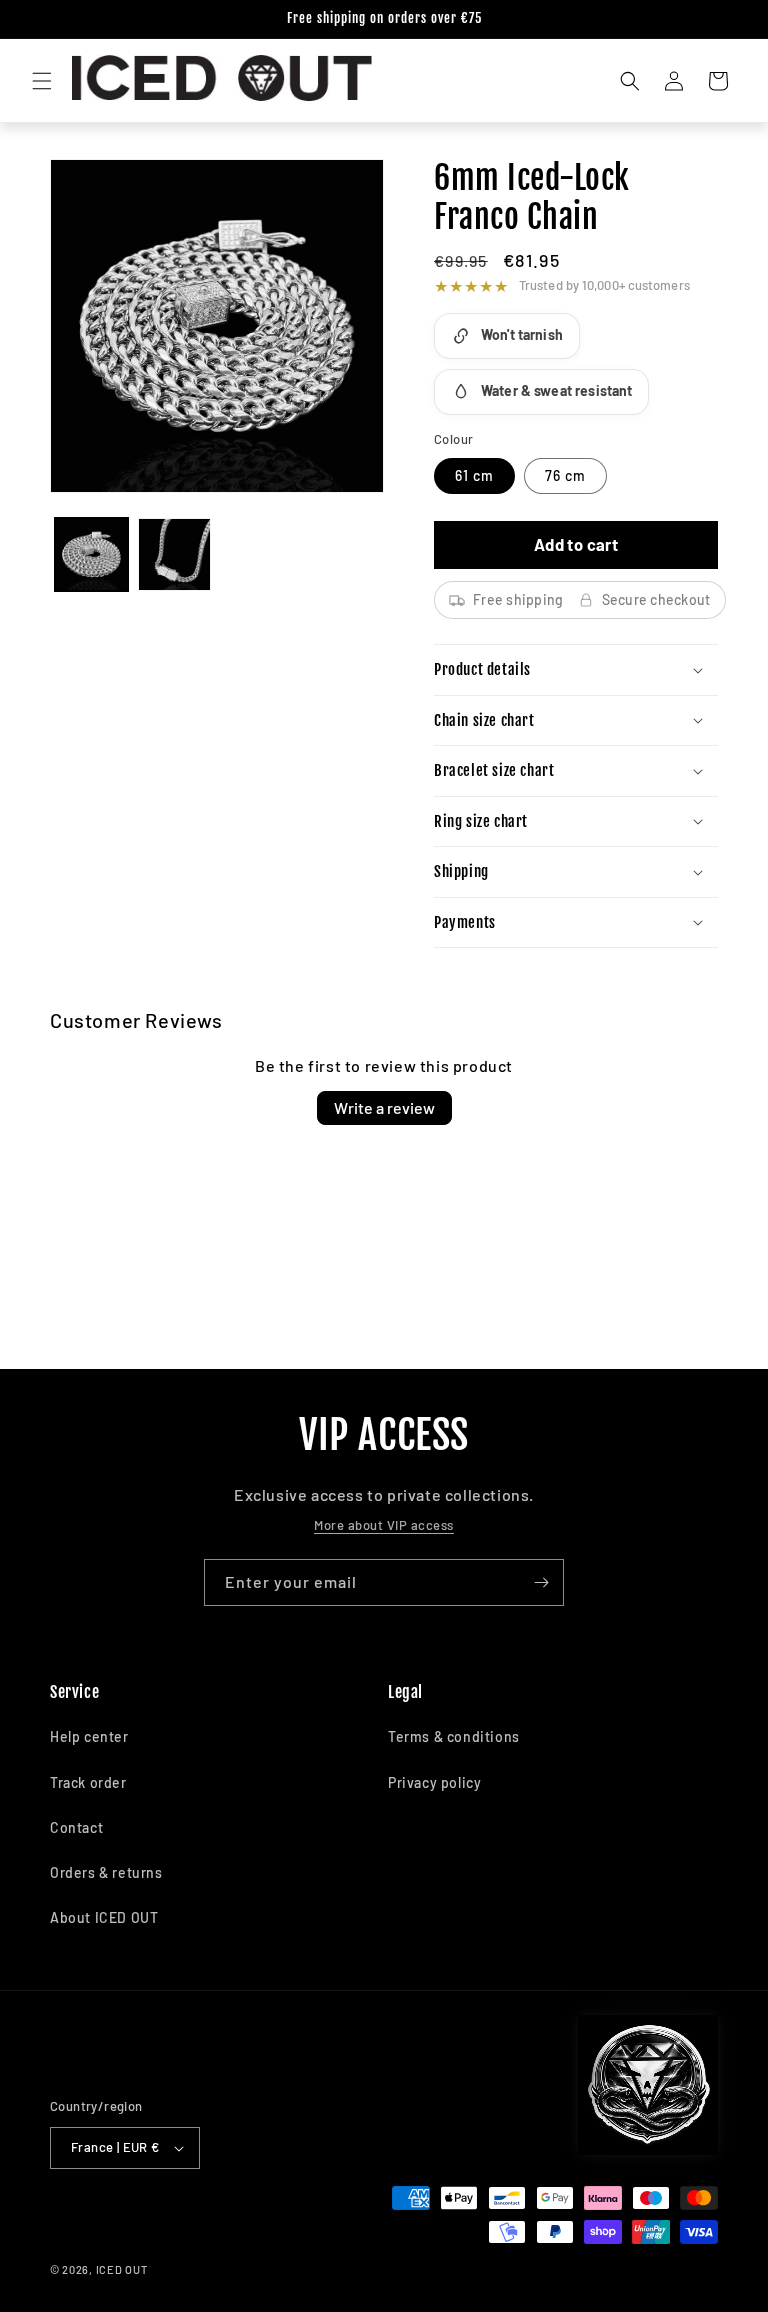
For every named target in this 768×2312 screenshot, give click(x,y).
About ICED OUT (104, 1917)
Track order (88, 1782)
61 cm (474, 475)
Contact (76, 1827)
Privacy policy (434, 1782)
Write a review (384, 1107)
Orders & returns (106, 1872)
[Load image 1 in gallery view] (91, 554)
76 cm (565, 475)
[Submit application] (541, 1582)
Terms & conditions (454, 1736)
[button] (42, 81)
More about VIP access (384, 1525)
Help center (89, 1736)
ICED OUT (122, 2269)
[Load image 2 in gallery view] (174, 554)
